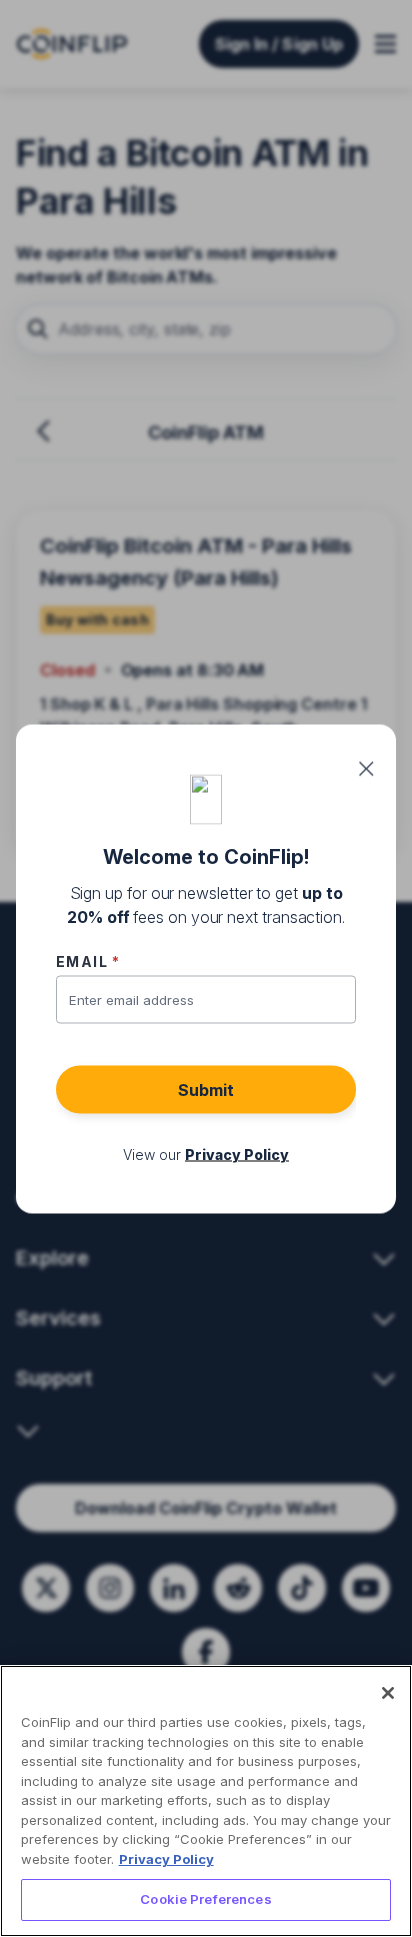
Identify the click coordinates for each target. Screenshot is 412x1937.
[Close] (388, 1693)
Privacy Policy (166, 1859)
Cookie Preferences (205, 1899)
